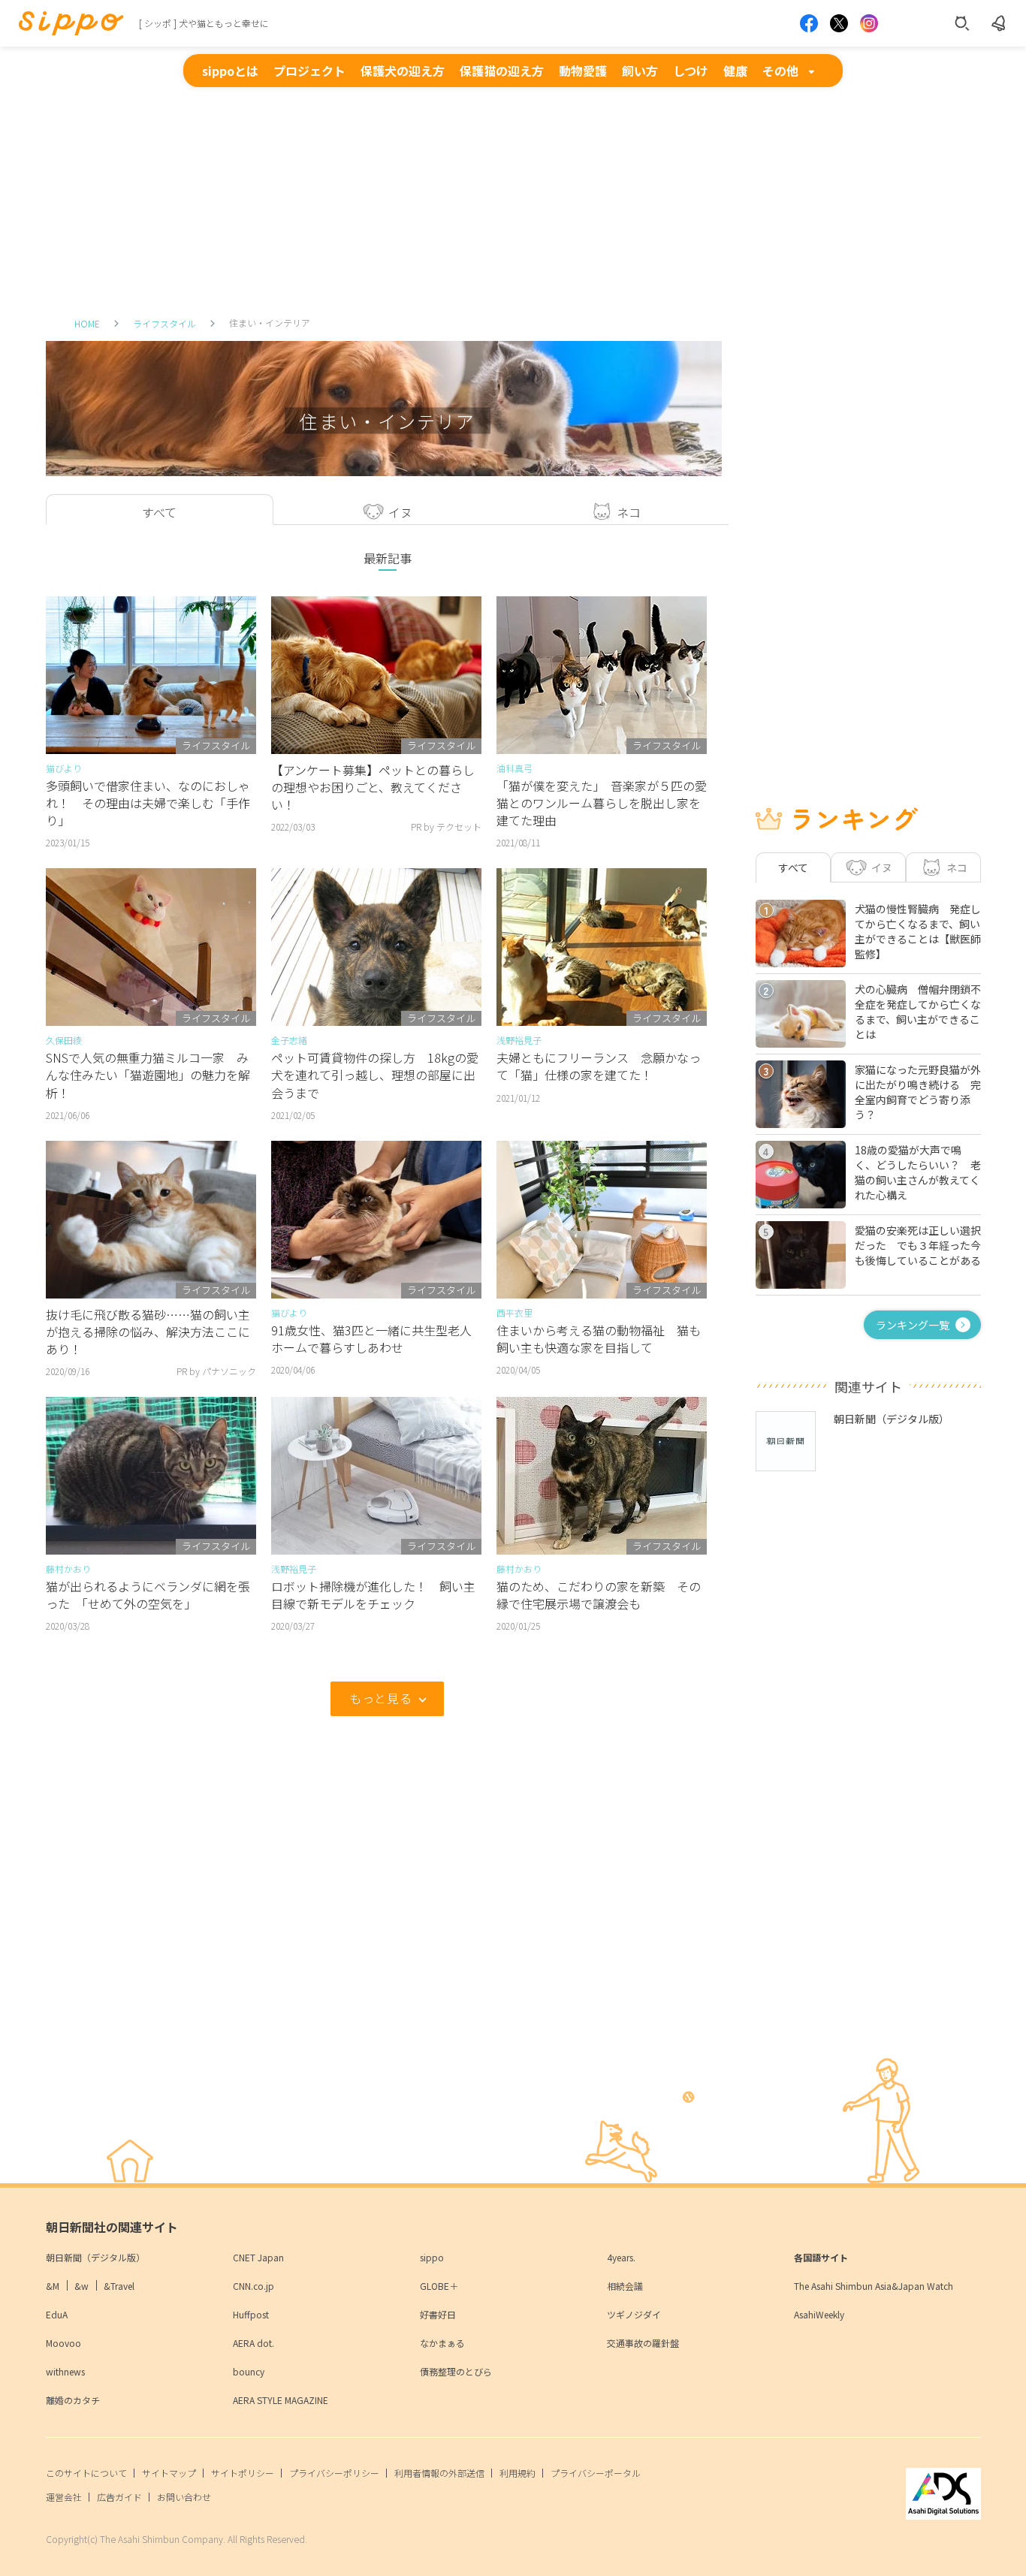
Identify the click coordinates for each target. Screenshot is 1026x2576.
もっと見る (380, 1698)
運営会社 (64, 2497)
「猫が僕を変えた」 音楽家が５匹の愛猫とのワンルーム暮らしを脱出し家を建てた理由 (602, 803)
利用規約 (518, 2473)
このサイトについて (86, 2473)
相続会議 (625, 2286)
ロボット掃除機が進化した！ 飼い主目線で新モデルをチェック (373, 1595)
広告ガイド (119, 2497)
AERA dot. (253, 2343)
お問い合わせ (184, 2497)
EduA (57, 2314)
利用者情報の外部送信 (439, 2473)
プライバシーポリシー (334, 2473)
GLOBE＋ (439, 2286)
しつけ (691, 71)
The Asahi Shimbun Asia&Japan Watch (874, 2286)
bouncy (249, 2371)
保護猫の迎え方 (502, 71)
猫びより (64, 768)
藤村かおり (68, 1569)
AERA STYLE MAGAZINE (281, 2400)
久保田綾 (64, 1040)
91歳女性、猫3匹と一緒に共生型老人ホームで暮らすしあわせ (371, 1339)
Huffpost (251, 2314)
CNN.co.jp (253, 2286)
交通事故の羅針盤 (643, 2343)
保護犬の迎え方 (403, 71)
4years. (621, 2257)
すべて (793, 867)
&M (53, 2286)
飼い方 (640, 71)
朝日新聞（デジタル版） (95, 2257)
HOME (87, 323)
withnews (65, 2371)
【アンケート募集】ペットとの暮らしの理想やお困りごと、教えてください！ (373, 787)
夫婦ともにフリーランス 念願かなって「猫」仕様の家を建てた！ (599, 1066)
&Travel (119, 2286)
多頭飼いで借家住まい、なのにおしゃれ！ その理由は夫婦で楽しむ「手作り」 (148, 803)
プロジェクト (309, 71)
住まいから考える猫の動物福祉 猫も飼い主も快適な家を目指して (599, 1339)
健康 (735, 71)
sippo (432, 2257)
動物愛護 (583, 71)
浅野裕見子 (519, 1040)
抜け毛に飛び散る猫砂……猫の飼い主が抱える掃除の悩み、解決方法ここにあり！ (148, 1332)
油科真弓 (515, 768)
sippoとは (230, 71)
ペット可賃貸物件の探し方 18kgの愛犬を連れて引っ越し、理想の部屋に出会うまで (375, 1075)
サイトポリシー (243, 2473)
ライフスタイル (164, 323)
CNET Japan (258, 2257)
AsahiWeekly (819, 2314)
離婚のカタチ (73, 2400)
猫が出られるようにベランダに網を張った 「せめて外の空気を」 (148, 1595)
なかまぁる (442, 2343)
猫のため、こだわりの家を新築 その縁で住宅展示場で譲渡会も (599, 1595)
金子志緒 (289, 1040)
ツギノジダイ (634, 2314)
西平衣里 (515, 1312)
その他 (780, 71)
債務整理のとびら (456, 2371)
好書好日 (438, 2314)
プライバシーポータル (596, 2473)
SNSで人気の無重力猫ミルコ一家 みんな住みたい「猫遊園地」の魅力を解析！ (148, 1075)
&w (81, 2286)
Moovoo (63, 2343)
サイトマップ (169, 2473)
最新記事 (388, 558)
